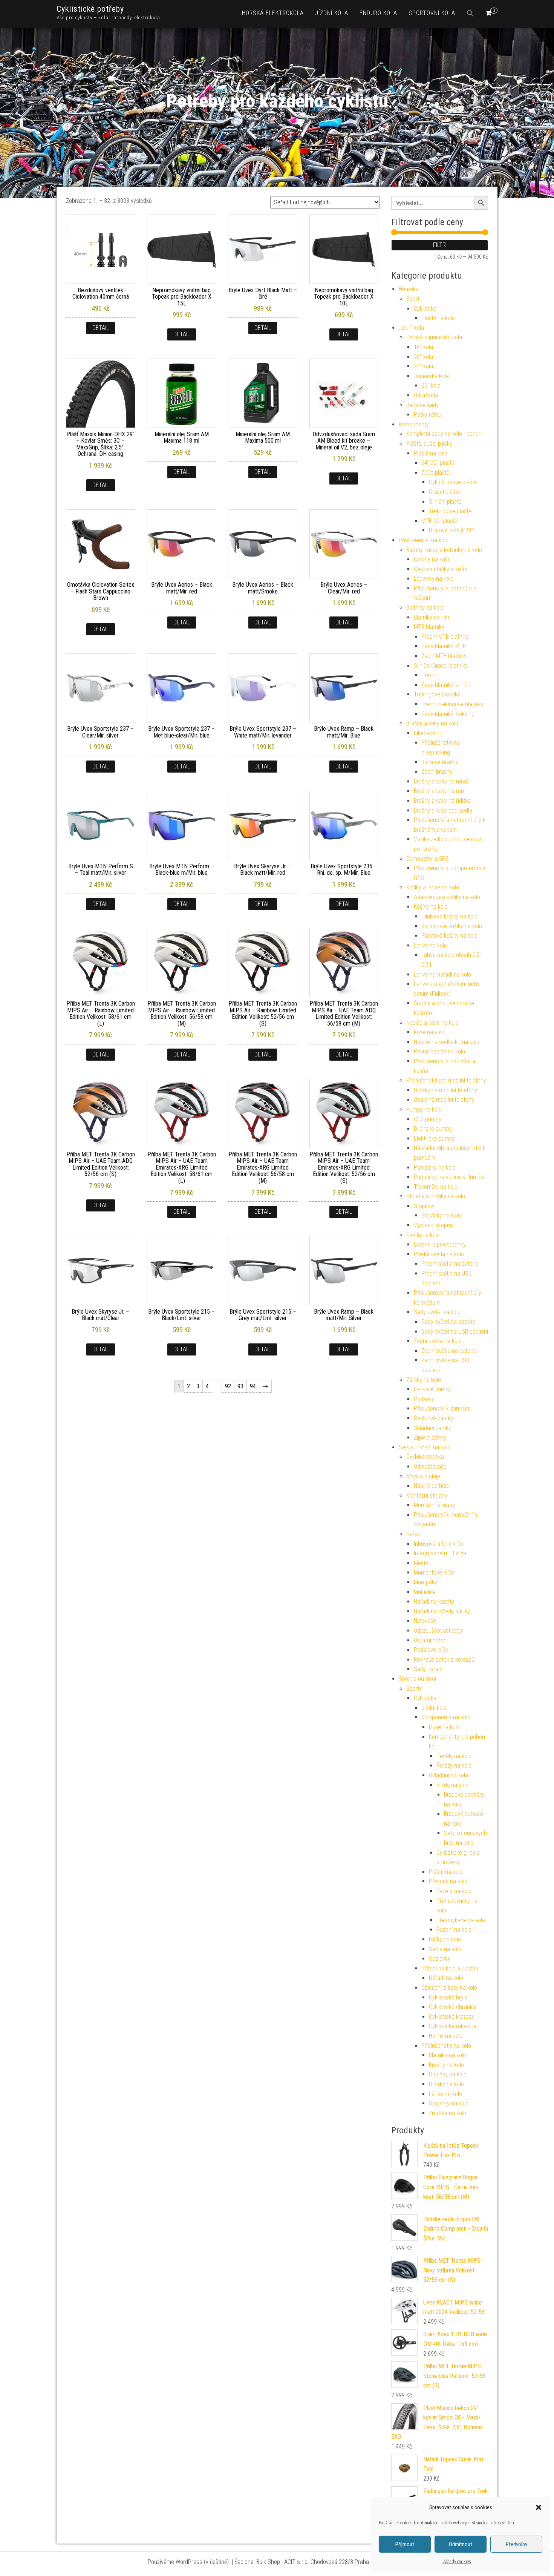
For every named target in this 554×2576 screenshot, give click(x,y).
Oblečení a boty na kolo (449, 1988)
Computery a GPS (428, 859)
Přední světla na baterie (450, 1264)
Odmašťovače (430, 1467)
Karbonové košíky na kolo (452, 926)
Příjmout (405, 2544)
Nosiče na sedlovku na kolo (447, 1042)
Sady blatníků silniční (446, 685)
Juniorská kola (431, 376)
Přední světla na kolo (439, 1254)
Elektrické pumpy (434, 1138)
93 (240, 1386)
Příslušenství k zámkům (442, 1408)
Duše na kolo (444, 1727)
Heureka (409, 289)
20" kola (423, 357)
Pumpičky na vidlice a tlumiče (449, 1177)
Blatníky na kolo (425, 608)
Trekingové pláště (450, 511)
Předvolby (517, 2544)
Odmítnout (461, 2544)
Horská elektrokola (273, 13)
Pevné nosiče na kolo (439, 1051)
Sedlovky (440, 1959)
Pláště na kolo (438, 318)
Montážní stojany (427, 1496)
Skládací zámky (432, 1428)
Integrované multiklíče (440, 1553)
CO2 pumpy (428, 1119)
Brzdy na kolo (452, 1785)
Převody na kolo (448, 1881)
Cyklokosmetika (425, 1457)
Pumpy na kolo (424, 1109)
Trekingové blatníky (437, 694)
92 (228, 1386)
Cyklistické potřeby (90, 9)
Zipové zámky (430, 1437)
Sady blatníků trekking (448, 714)
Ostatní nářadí (431, 1640)
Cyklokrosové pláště (453, 482)
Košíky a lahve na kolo (433, 887)
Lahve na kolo (430, 945)
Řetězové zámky (433, 1418)
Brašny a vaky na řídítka (442, 801)
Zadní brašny (437, 772)
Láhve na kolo (445, 2094)
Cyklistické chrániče (453, 2007)
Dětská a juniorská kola (434, 337)
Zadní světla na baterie (449, 1351)
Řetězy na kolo (454, 1766)
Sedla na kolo (445, 1949)
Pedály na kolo (454, 1756)
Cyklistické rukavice (453, 2026)
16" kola (423, 347)
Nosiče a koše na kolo (432, 1023)
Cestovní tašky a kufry (441, 569)
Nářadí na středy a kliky (442, 1611)
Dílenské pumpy (433, 1129)
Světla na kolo (423, 1235)
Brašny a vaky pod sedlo (443, 810)
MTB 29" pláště (439, 521)
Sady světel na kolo (437, 1312)
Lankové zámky (432, 1389)
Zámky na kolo (424, 1380)
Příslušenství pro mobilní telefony (446, 1080)
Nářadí (414, 1534)
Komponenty (414, 424)
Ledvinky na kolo (434, 579)
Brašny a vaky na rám (440, 791)
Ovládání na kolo (448, 1775)
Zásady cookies (457, 2562)
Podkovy (424, 1399)
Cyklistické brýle (448, 1997)
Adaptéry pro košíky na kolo (447, 897)
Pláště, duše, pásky (429, 444)
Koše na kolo (429, 1032)
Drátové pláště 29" (451, 530)
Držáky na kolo (446, 2084)
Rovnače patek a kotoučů (444, 1660)
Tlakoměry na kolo (436, 1187)
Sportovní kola (432, 13)
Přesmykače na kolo (461, 1920)
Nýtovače (425, 1621)
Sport (413, 299)
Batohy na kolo (432, 559)
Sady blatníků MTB (444, 646)
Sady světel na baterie (448, 1322)
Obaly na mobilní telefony (444, 1100)
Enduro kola (378, 13)
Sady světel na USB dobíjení (455, 1332)
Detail (101, 328)
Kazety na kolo (454, 1891)
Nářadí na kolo (446, 1978)
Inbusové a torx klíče (438, 1544)
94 (253, 1386)
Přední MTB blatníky (445, 637)
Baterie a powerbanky (440, 1244)
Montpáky (425, 1582)
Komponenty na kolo (446, 1717)
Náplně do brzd (432, 1486)
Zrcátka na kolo (448, 2113)
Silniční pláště (445, 502)
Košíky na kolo (431, 907)
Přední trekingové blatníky (452, 704)
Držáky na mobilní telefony (445, 1090)
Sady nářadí (428, 1669)
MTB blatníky (429, 627)
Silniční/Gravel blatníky (441, 666)
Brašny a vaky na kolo (432, 723)
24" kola (423, 366)
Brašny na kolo (446, 2065)
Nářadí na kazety (434, 1602)
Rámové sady (422, 405)
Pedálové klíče (431, 1650)
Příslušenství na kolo (424, 540)
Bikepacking (428, 733)
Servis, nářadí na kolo (425, 1447)
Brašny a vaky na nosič (441, 781)
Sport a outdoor (418, 1679)
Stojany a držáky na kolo (436, 1196)
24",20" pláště (438, 463)
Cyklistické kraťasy (451, 2017)
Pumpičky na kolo (435, 1168)
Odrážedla (426, 395)
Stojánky (424, 1206)
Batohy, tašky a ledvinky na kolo (444, 550)
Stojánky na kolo (441, 1215)
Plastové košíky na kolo (449, 936)
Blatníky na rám (432, 617)
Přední (429, 675)
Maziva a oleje (423, 1476)
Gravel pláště (444, 492)
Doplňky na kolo (448, 2074)
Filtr (439, 245)
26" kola (431, 386)
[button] (539, 2507)
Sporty (414, 1689)
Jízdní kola (332, 13)
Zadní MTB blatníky (444, 656)
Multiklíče (425, 1592)
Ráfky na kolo (445, 1939)
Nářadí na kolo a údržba (450, 1968)
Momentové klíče (434, 1572)
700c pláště (435, 473)
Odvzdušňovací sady (438, 1631)
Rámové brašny (440, 762)
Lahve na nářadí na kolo (442, 974)
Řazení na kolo (454, 1930)
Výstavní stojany (434, 1225)
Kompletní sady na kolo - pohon (444, 434)
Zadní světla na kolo (438, 1341)
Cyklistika (425, 309)
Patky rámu (428, 415)
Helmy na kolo (446, 2036)
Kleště (421, 1563)
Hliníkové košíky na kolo (449, 916)
